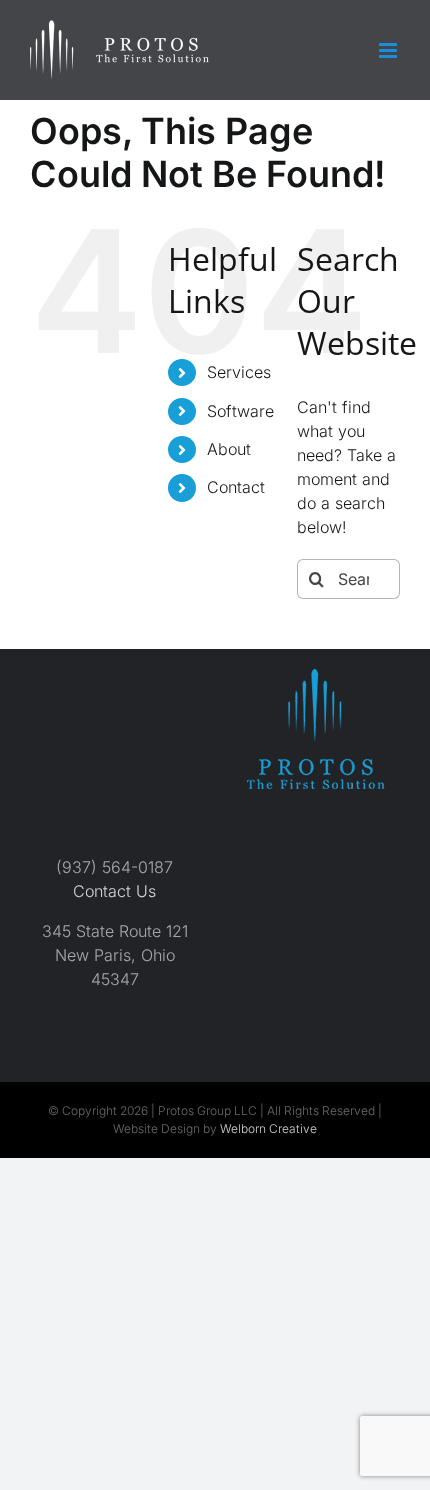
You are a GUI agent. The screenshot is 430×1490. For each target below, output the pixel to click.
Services (239, 372)
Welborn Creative (268, 1128)
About (229, 449)
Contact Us (114, 891)
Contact (236, 487)
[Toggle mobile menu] (389, 50)
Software (240, 411)
